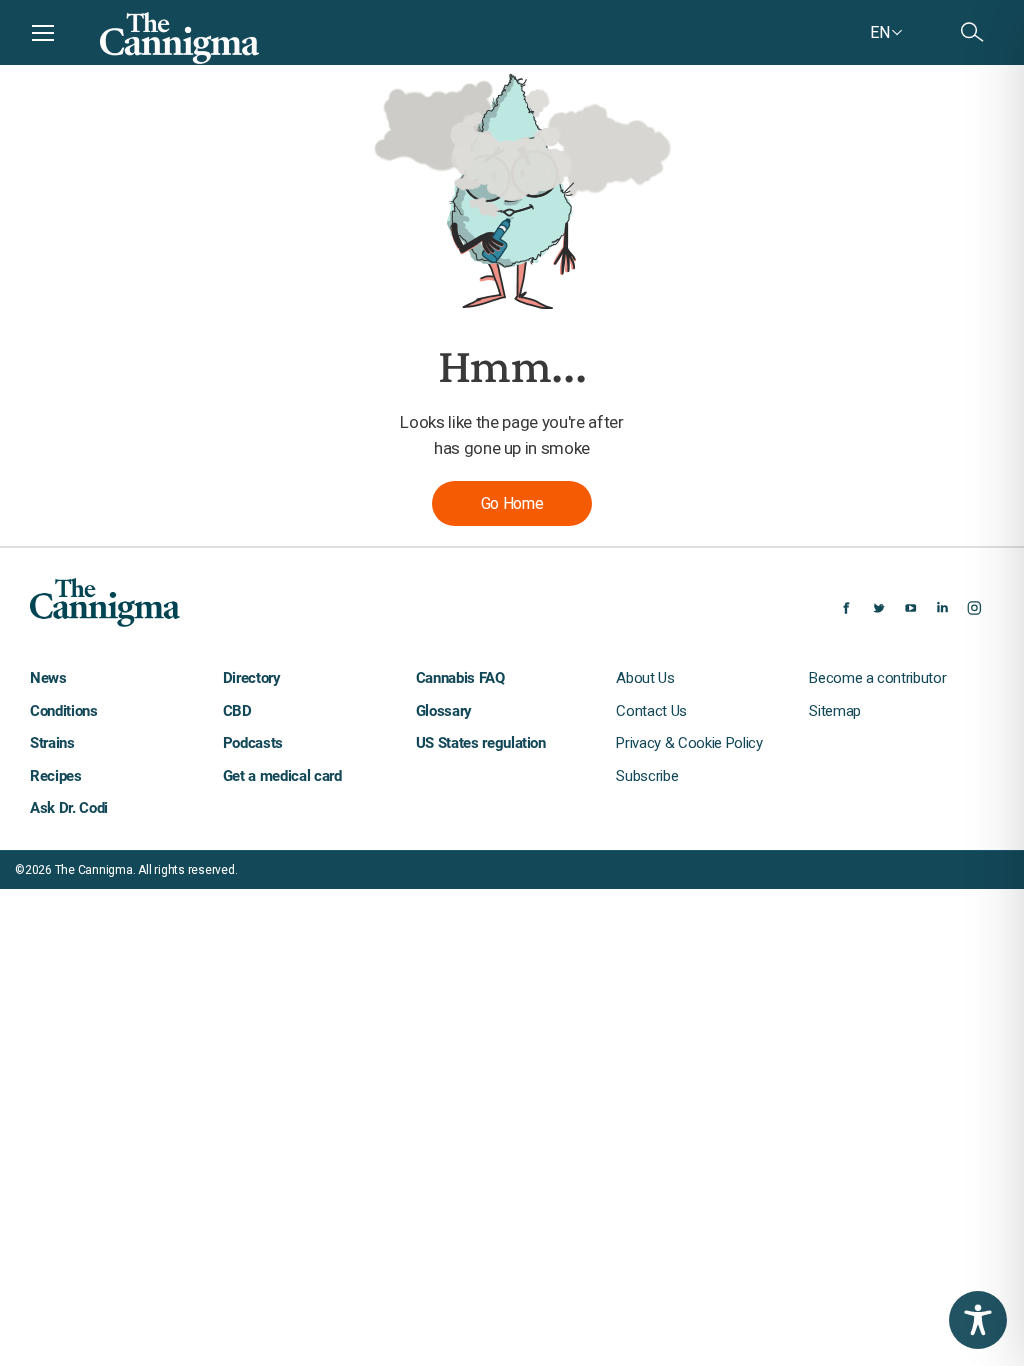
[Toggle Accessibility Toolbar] (978, 1320)
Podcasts (253, 743)
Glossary (444, 711)
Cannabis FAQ (460, 678)
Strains (52, 743)
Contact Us (651, 711)
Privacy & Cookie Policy (689, 743)
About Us (645, 678)
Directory (252, 678)
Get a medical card (282, 776)
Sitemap (835, 711)
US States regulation (481, 743)
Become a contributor (877, 678)
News (48, 678)
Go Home (512, 503)
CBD (237, 711)
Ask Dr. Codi (69, 808)
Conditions (64, 711)
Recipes (56, 776)
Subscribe (647, 776)
